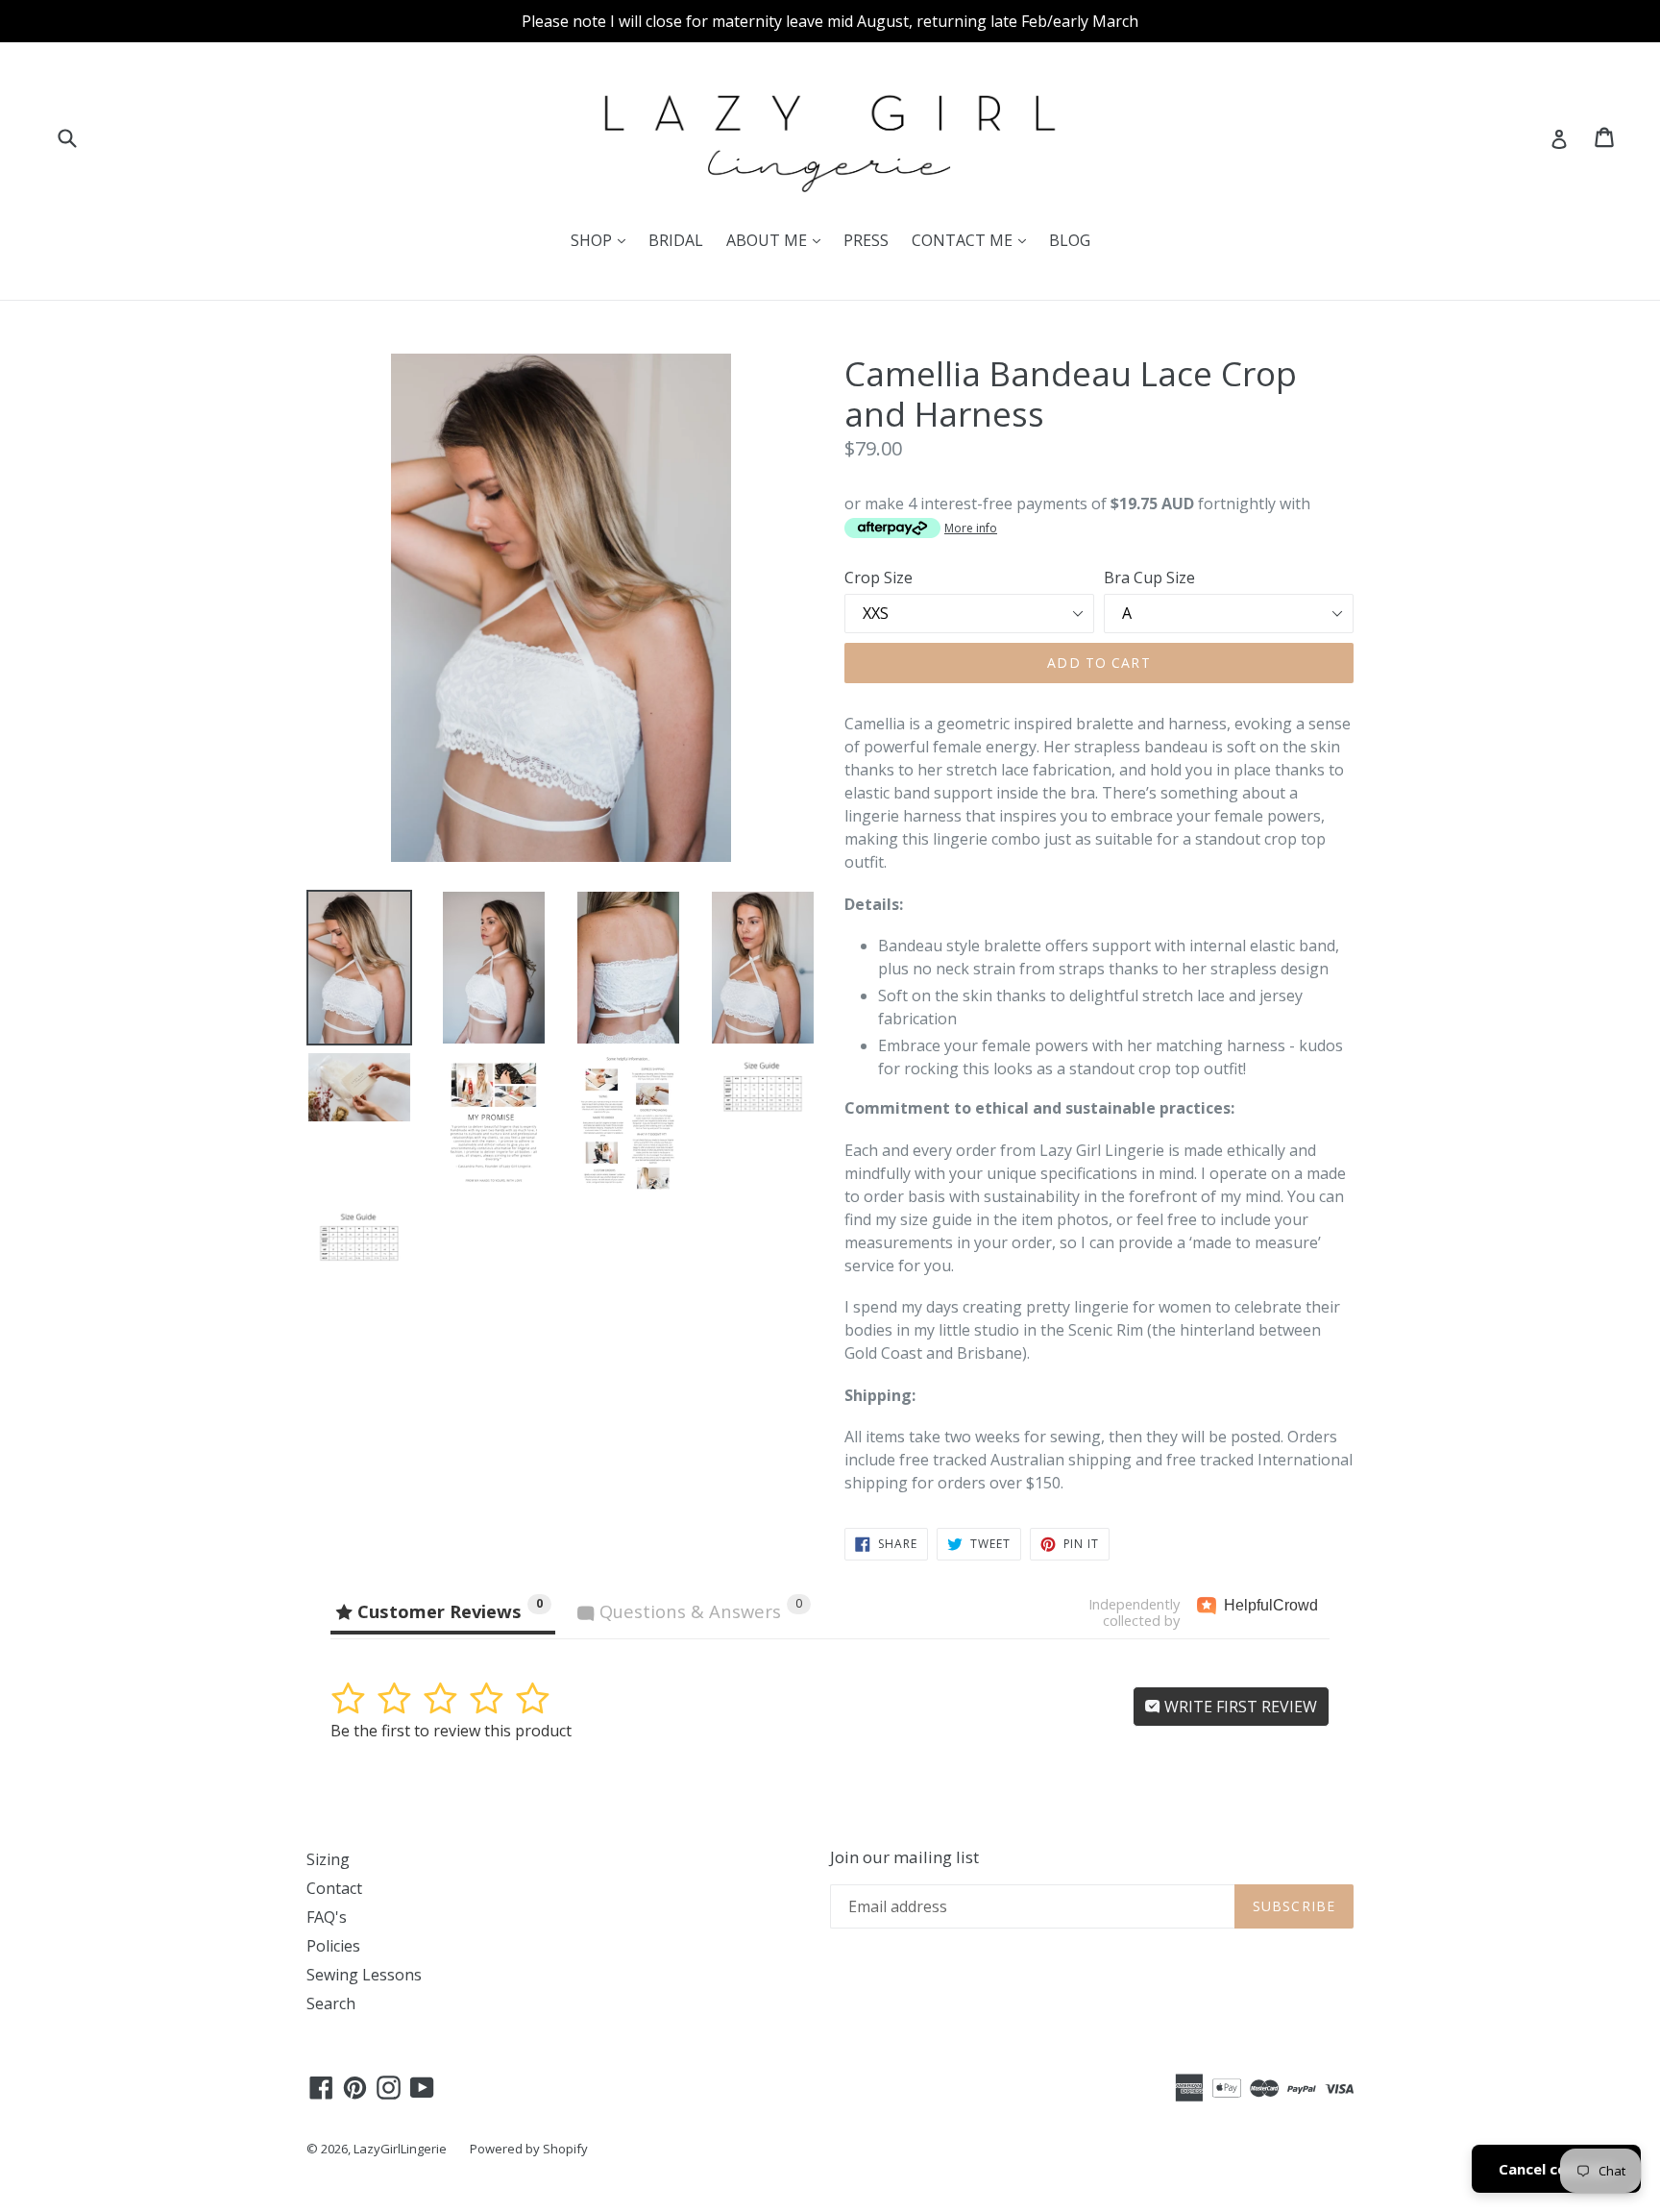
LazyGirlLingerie (400, 2149)
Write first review (1239, 1707)
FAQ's (327, 1917)
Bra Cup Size (1149, 578)
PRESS (866, 240)
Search (331, 2003)
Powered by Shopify (529, 2149)
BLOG (1070, 240)
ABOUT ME (778, 240)
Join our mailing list (904, 1857)
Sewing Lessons (364, 1975)
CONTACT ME (974, 240)
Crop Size (879, 578)
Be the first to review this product (451, 1731)
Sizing (328, 1859)
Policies (333, 1946)
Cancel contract (1556, 2169)
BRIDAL (676, 240)
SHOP (603, 240)
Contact (334, 1888)
